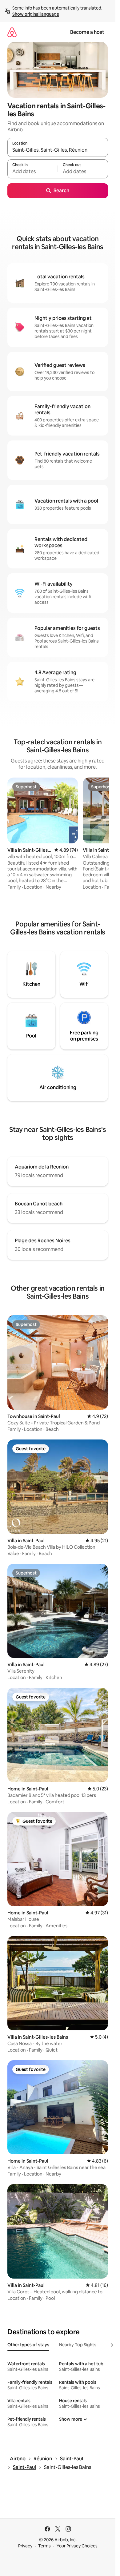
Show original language (36, 14)
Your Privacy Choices (77, 2546)
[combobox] (58, 150)
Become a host (87, 32)
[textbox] (32, 172)
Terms (44, 2546)
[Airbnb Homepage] (12, 32)
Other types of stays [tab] (28, 2345)
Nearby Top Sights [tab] (78, 2345)
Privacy (25, 2546)
